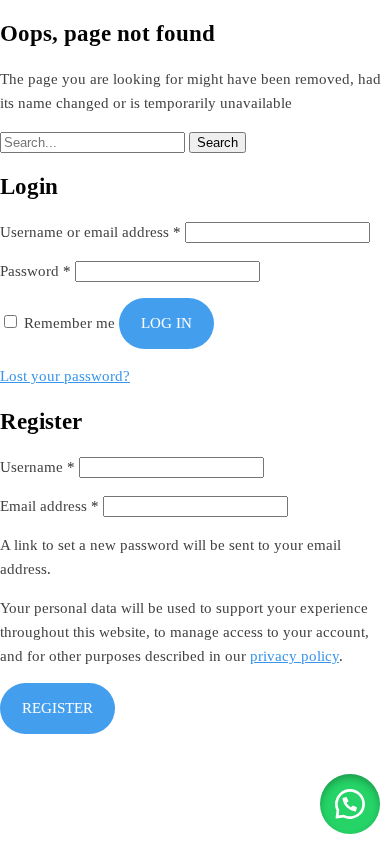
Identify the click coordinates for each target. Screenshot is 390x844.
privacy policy (294, 656)
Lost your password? (65, 376)
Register (57, 708)
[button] (350, 804)
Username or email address (90, 232)
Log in (166, 323)
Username (37, 467)
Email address (49, 506)
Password (35, 271)
